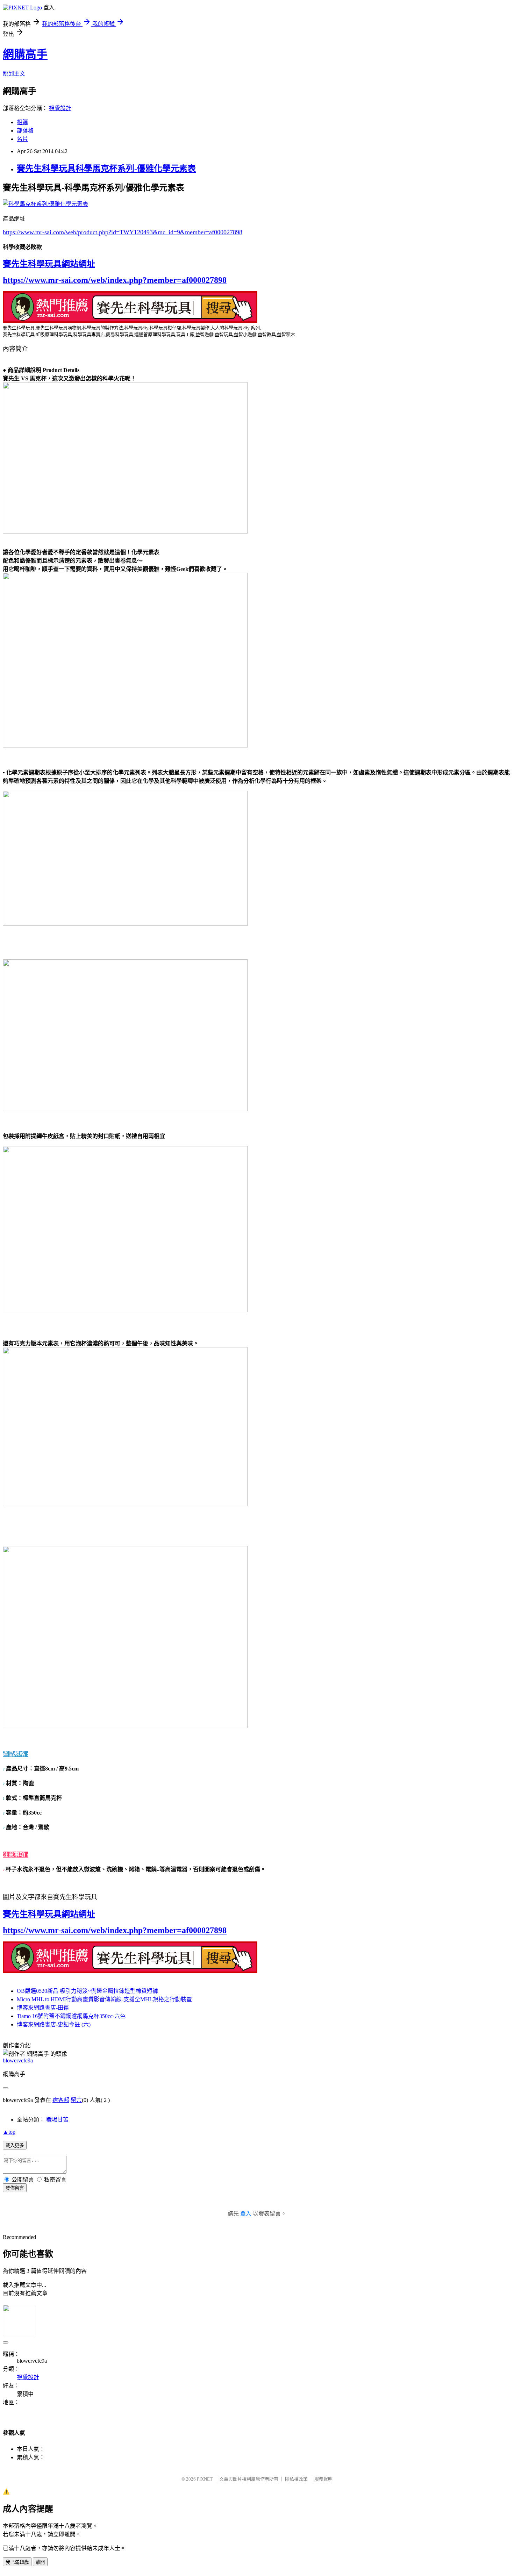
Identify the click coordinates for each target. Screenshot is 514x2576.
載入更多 (15, 2145)
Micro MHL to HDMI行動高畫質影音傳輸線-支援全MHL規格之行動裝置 (104, 1999)
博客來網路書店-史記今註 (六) (54, 2024)
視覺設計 (60, 108)
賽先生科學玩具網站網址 (49, 264)
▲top (9, 2132)
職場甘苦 (57, 2120)
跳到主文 (14, 74)
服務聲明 (323, 2479)
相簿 (22, 122)
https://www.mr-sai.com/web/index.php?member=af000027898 (115, 280)
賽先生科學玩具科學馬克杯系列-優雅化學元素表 (106, 169)
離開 (40, 2562)
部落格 (25, 131)
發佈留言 (15, 2188)
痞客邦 (61, 2100)
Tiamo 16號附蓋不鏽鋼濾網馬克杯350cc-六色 (71, 2016)
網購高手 (25, 54)
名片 (22, 139)
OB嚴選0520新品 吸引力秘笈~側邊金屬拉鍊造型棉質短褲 (87, 1991)
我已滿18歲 (17, 2562)
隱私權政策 (296, 2479)
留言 (76, 2100)
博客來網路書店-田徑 (43, 2008)
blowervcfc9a (18, 2060)
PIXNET (205, 2479)
